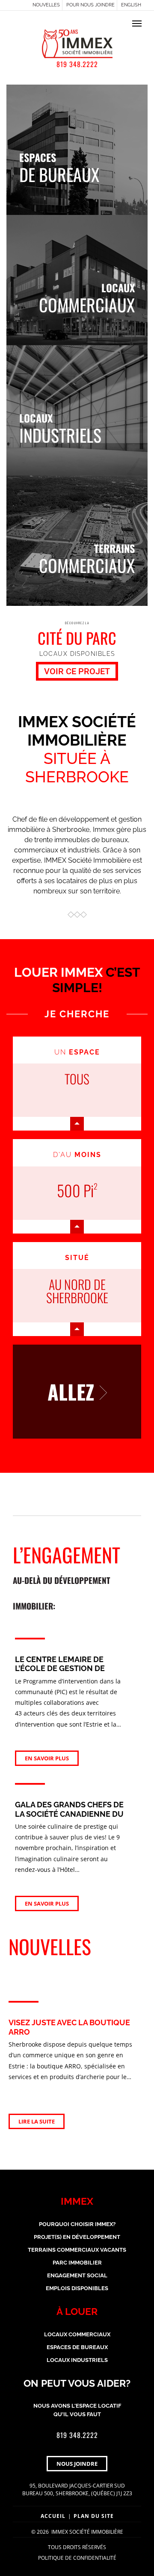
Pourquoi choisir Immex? (77, 2224)
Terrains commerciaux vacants (77, 2250)
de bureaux (59, 166)
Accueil (53, 2516)
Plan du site (94, 2516)
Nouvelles (46, 5)
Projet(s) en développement (77, 2237)
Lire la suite (37, 2121)
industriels (60, 427)
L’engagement (67, 1576)
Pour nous (90, 5)
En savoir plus (47, 1758)
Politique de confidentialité (77, 2558)
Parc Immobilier (77, 2263)
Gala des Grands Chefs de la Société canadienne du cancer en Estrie (69, 1814)
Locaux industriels (77, 2360)
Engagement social (77, 2275)
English (131, 5)
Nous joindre (77, 2464)
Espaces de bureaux (77, 2347)
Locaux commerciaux (77, 2334)
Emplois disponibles (77, 2288)
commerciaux (87, 297)
